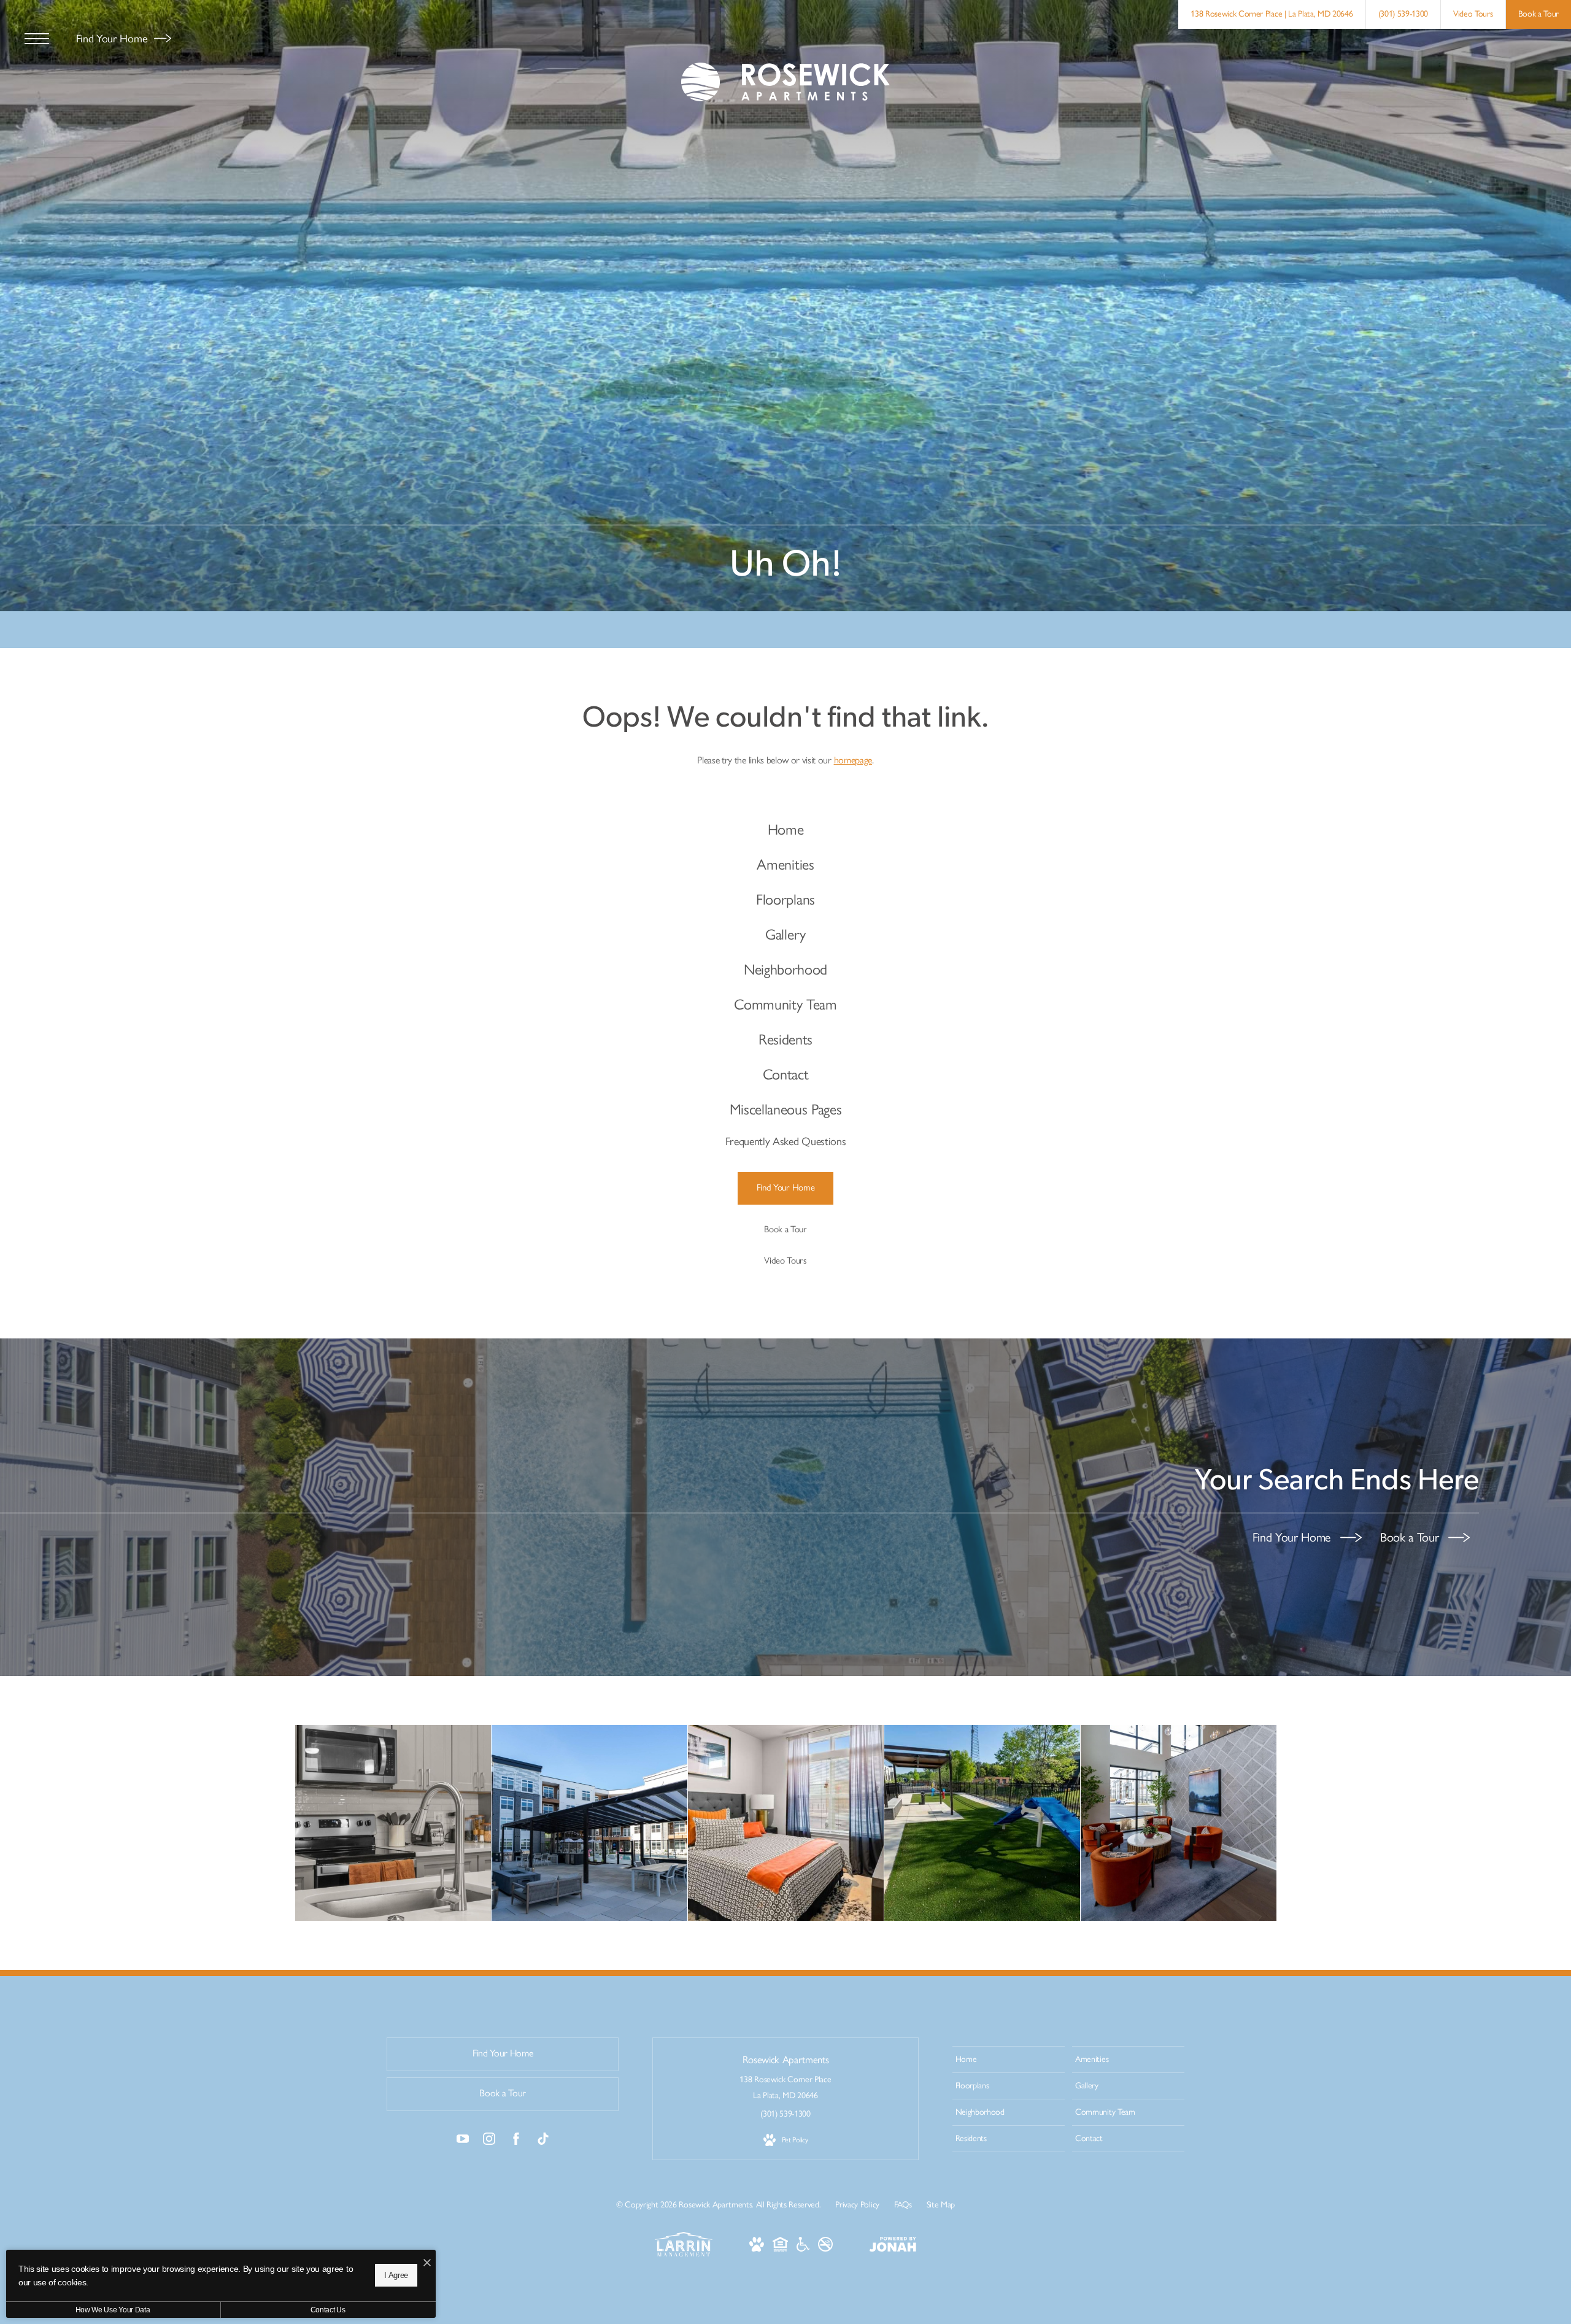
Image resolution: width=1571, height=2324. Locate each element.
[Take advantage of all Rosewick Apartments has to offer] (1179, 1823)
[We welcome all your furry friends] (982, 1823)
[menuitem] (786, 830)
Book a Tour (1411, 1537)
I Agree (396, 2275)
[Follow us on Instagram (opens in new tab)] (489, 2141)
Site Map (941, 2205)
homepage (853, 760)
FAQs (903, 2205)
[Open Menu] (37, 39)
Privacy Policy (857, 2205)
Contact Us (328, 2310)
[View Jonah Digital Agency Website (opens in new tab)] (893, 2247)
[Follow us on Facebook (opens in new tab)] (516, 2141)
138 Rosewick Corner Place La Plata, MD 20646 (785, 2087)
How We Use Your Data (113, 2310)
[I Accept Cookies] (427, 2264)
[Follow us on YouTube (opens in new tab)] (463, 2141)
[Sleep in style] (786, 1823)
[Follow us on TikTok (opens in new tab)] (543, 2141)
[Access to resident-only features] (589, 1823)
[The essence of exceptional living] (393, 1823)
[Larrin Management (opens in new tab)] (684, 2254)
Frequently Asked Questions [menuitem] (786, 1141)
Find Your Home (113, 39)
